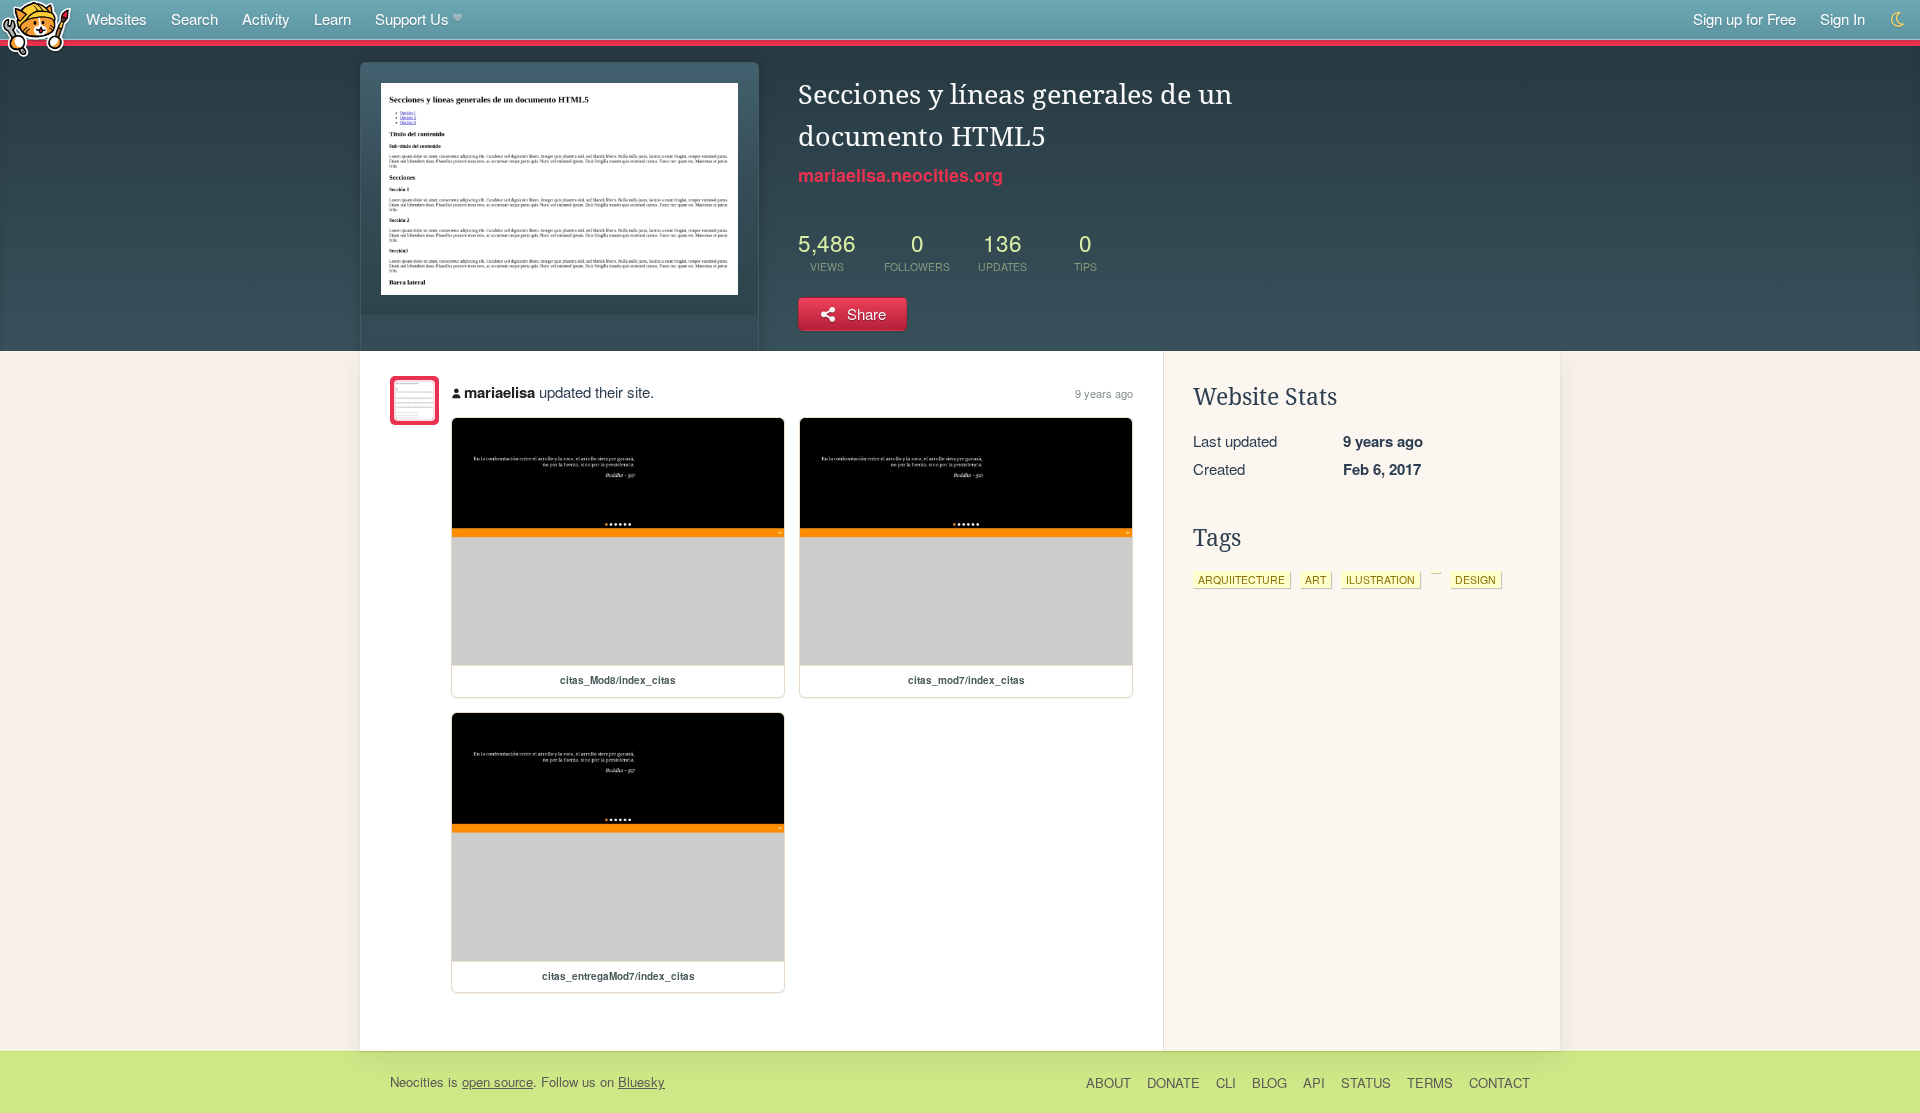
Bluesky (641, 1081)
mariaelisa (499, 392)
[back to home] (36, 27)
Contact (1499, 1082)
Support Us (412, 18)
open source (497, 1081)
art (1315, 579)
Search (194, 18)
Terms (1430, 1082)
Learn (332, 18)
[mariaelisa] (414, 400)
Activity (266, 18)
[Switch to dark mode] (1898, 19)
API (1314, 1082)
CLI (1226, 1082)
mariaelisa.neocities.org (900, 175)
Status (1366, 1082)
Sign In (1842, 18)
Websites (116, 18)
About (1108, 1082)
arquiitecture (1241, 579)
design (1475, 579)
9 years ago (1104, 393)
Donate (1173, 1082)
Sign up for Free (1744, 18)
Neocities (417, 1081)
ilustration (1380, 579)
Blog (1269, 1082)
